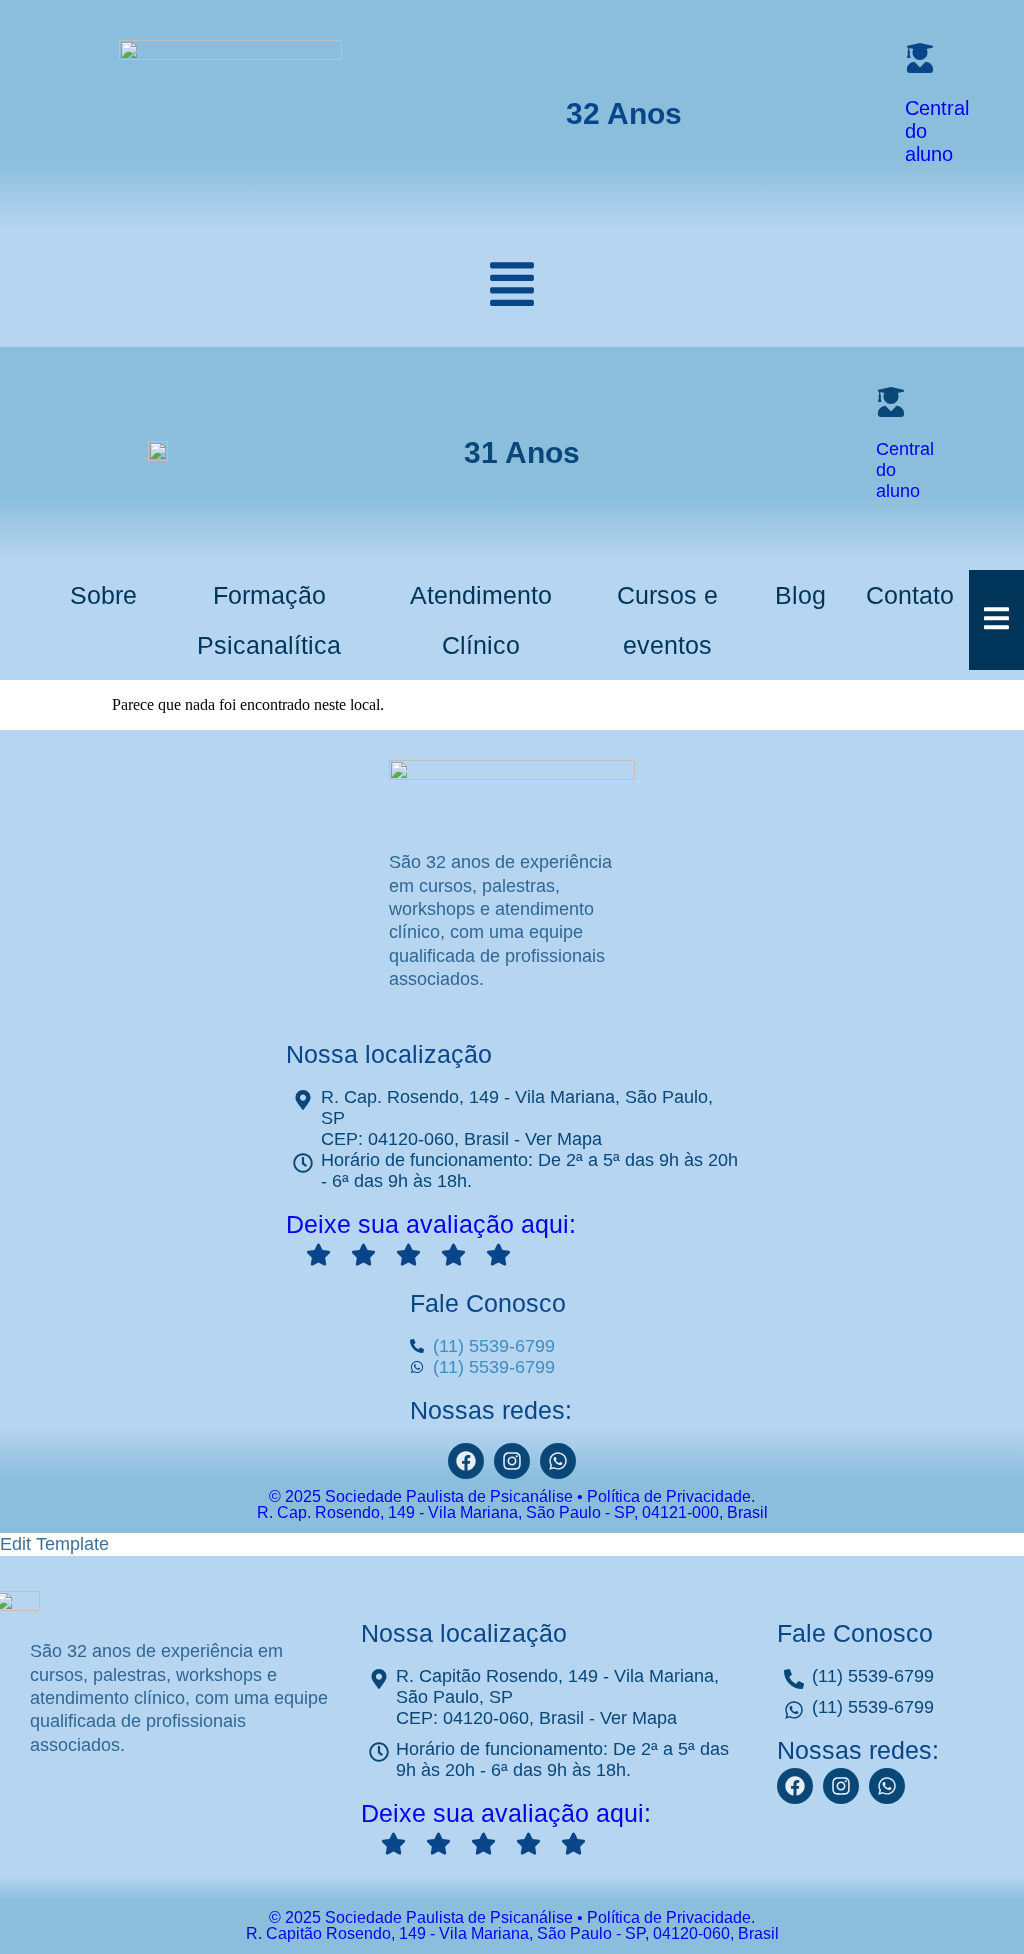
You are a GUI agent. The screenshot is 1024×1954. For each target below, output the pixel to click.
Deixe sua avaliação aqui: (431, 1224)
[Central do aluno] (920, 58)
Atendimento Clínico (481, 620)
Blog (800, 595)
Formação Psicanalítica (269, 620)
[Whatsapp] (887, 1786)
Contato (910, 595)
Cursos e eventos (667, 620)
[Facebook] (466, 1461)
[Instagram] (512, 1461)
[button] (512, 288)
